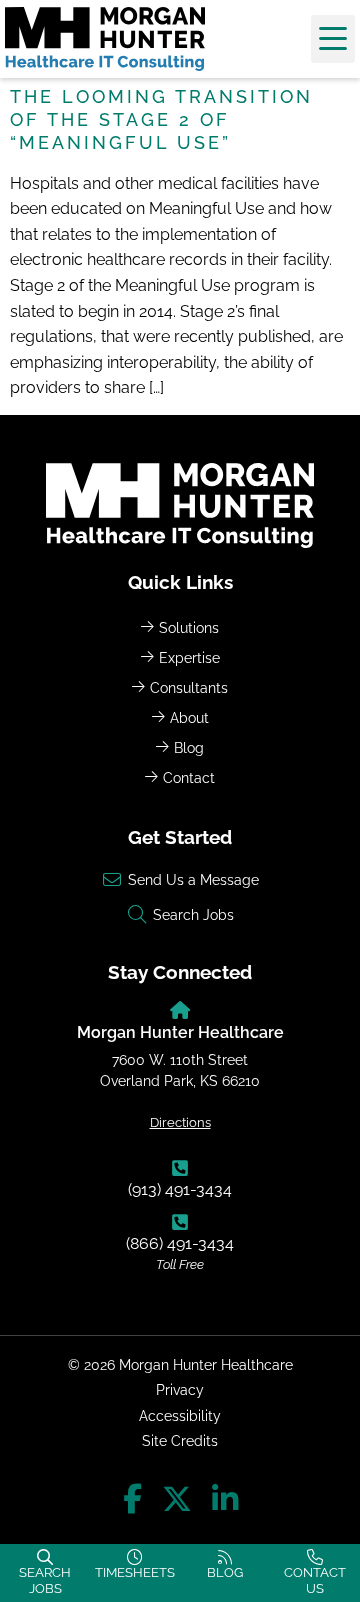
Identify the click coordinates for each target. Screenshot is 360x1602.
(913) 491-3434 (180, 1189)
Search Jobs (45, 1580)
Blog (189, 747)
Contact (189, 777)
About (189, 717)
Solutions (189, 627)
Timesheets (135, 1572)
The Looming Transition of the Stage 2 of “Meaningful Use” (161, 119)
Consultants (189, 687)
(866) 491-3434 (180, 1243)
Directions (180, 1122)
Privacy (180, 1389)
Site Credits (180, 1440)
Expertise (189, 657)
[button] (333, 39)
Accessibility (180, 1415)
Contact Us (315, 1580)
